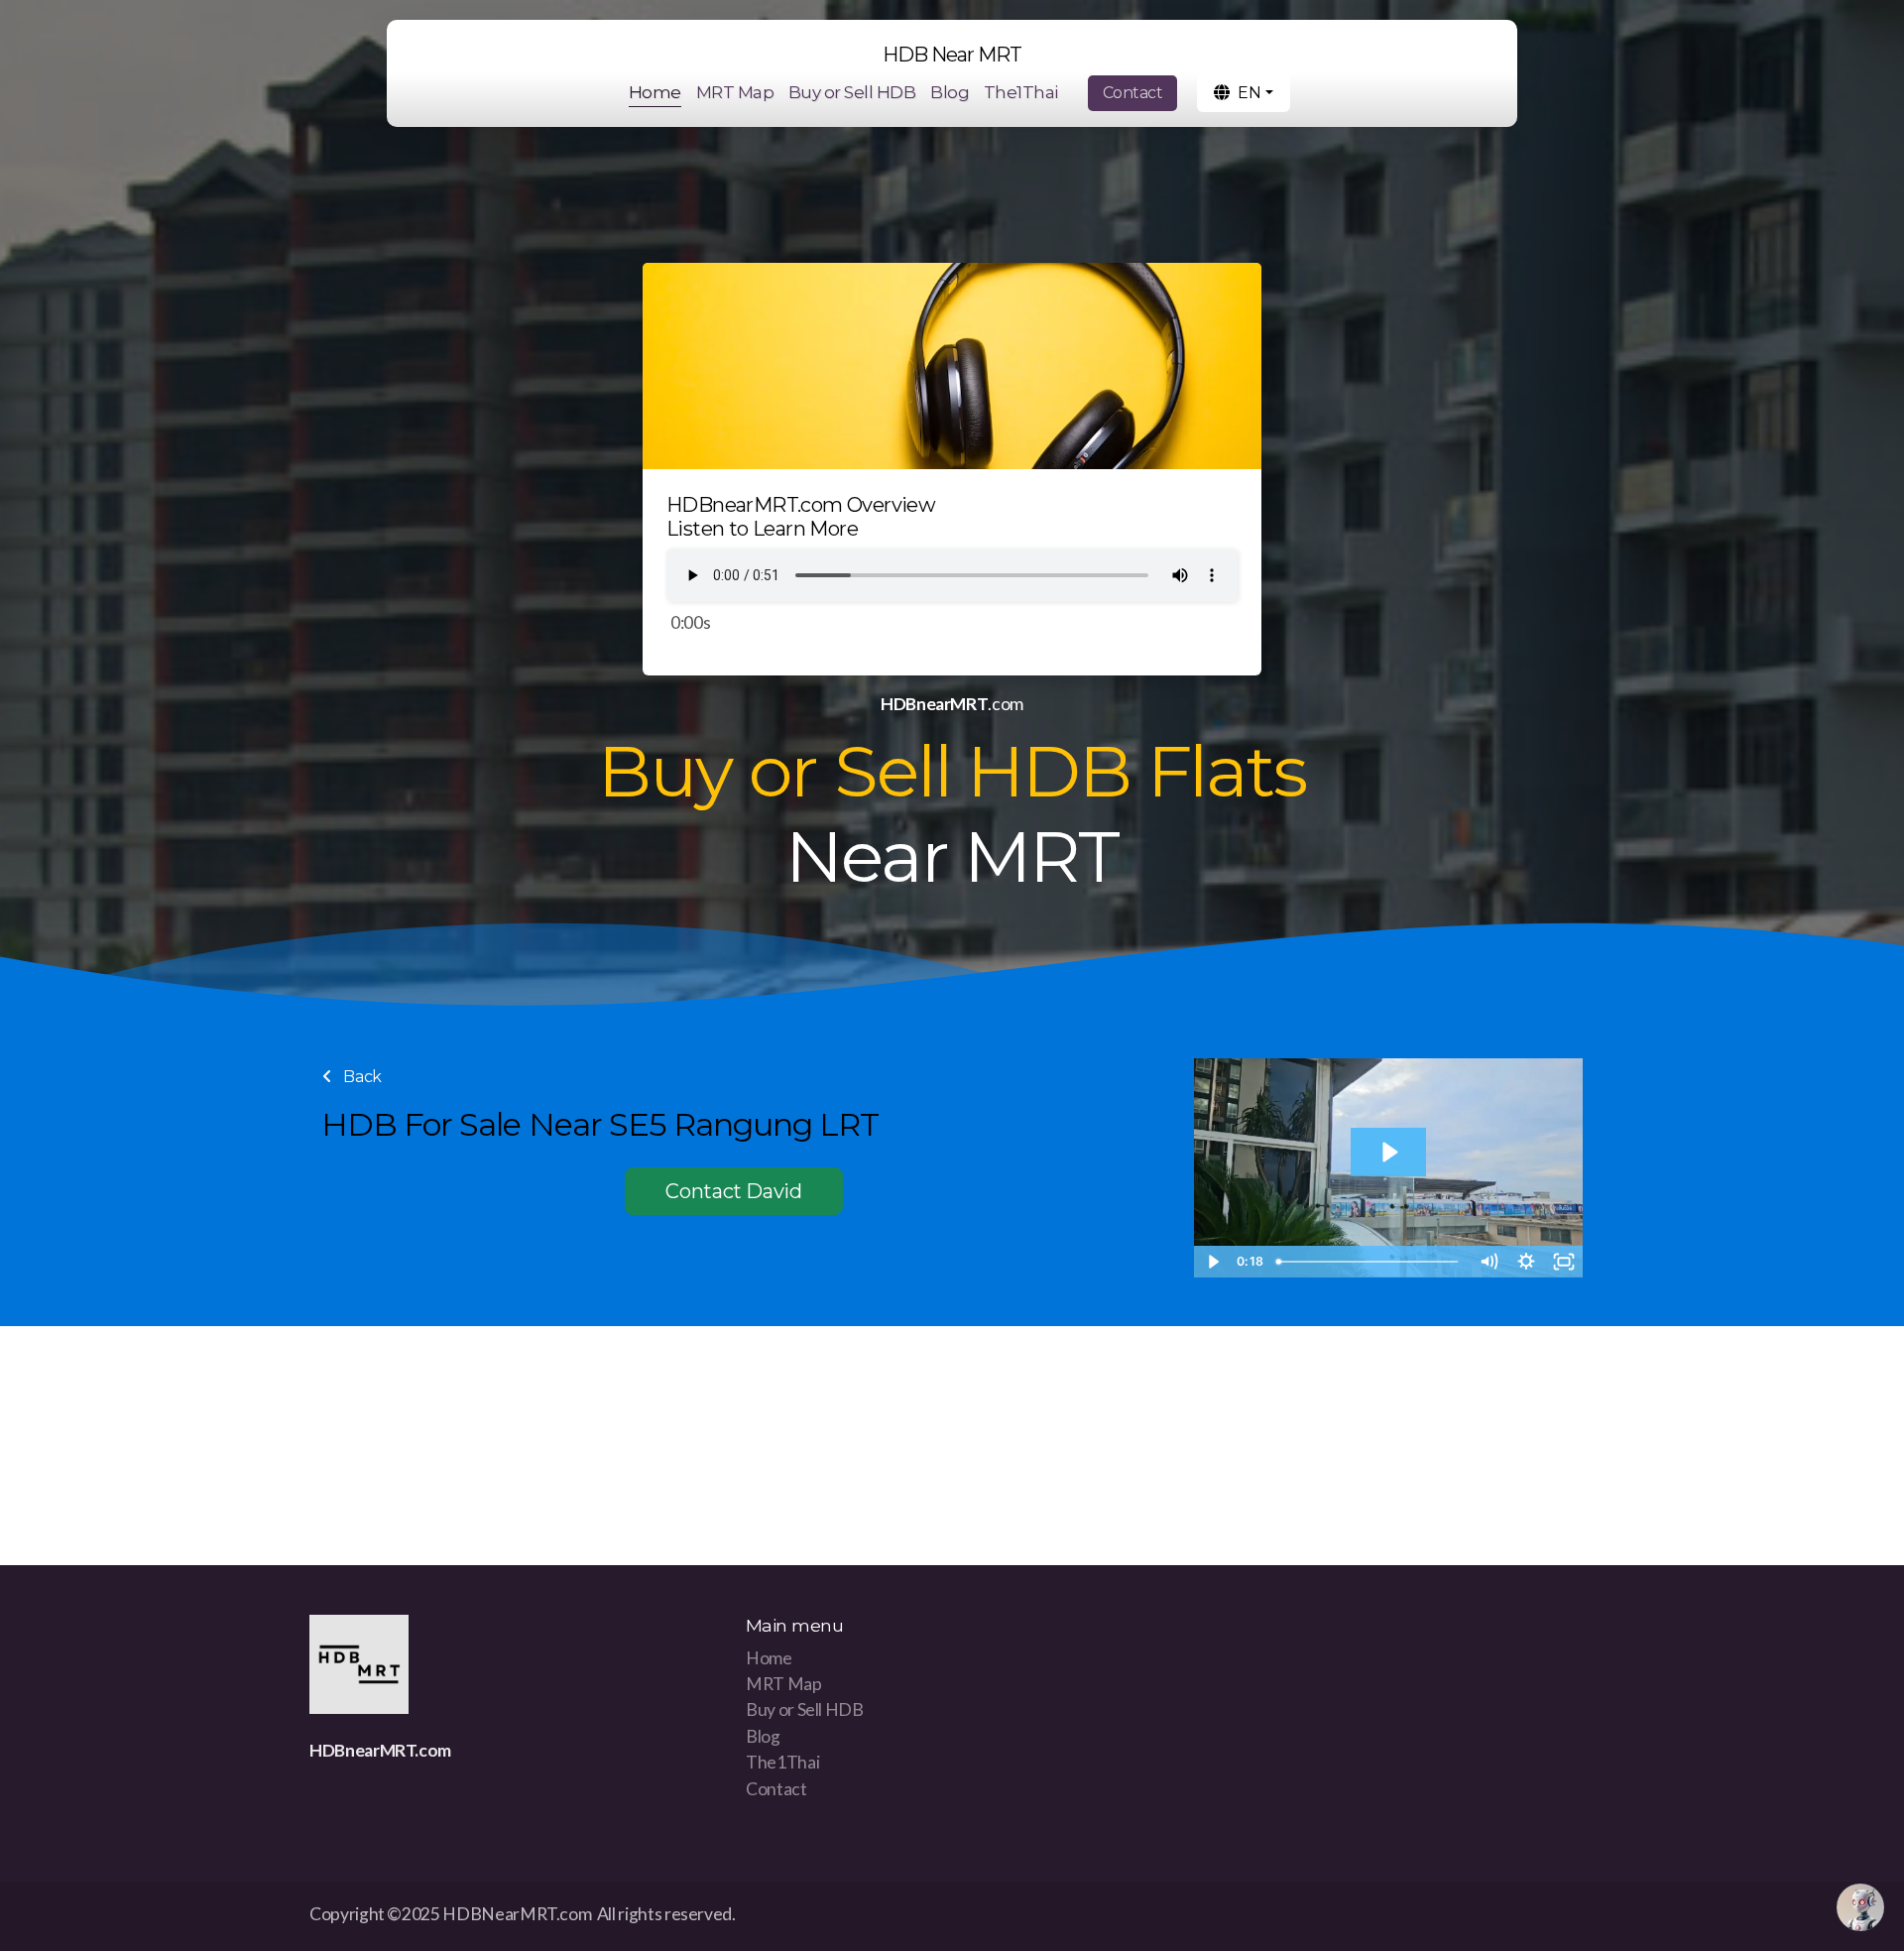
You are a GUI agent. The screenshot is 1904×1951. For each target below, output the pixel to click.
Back (361, 1077)
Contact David (733, 1191)
